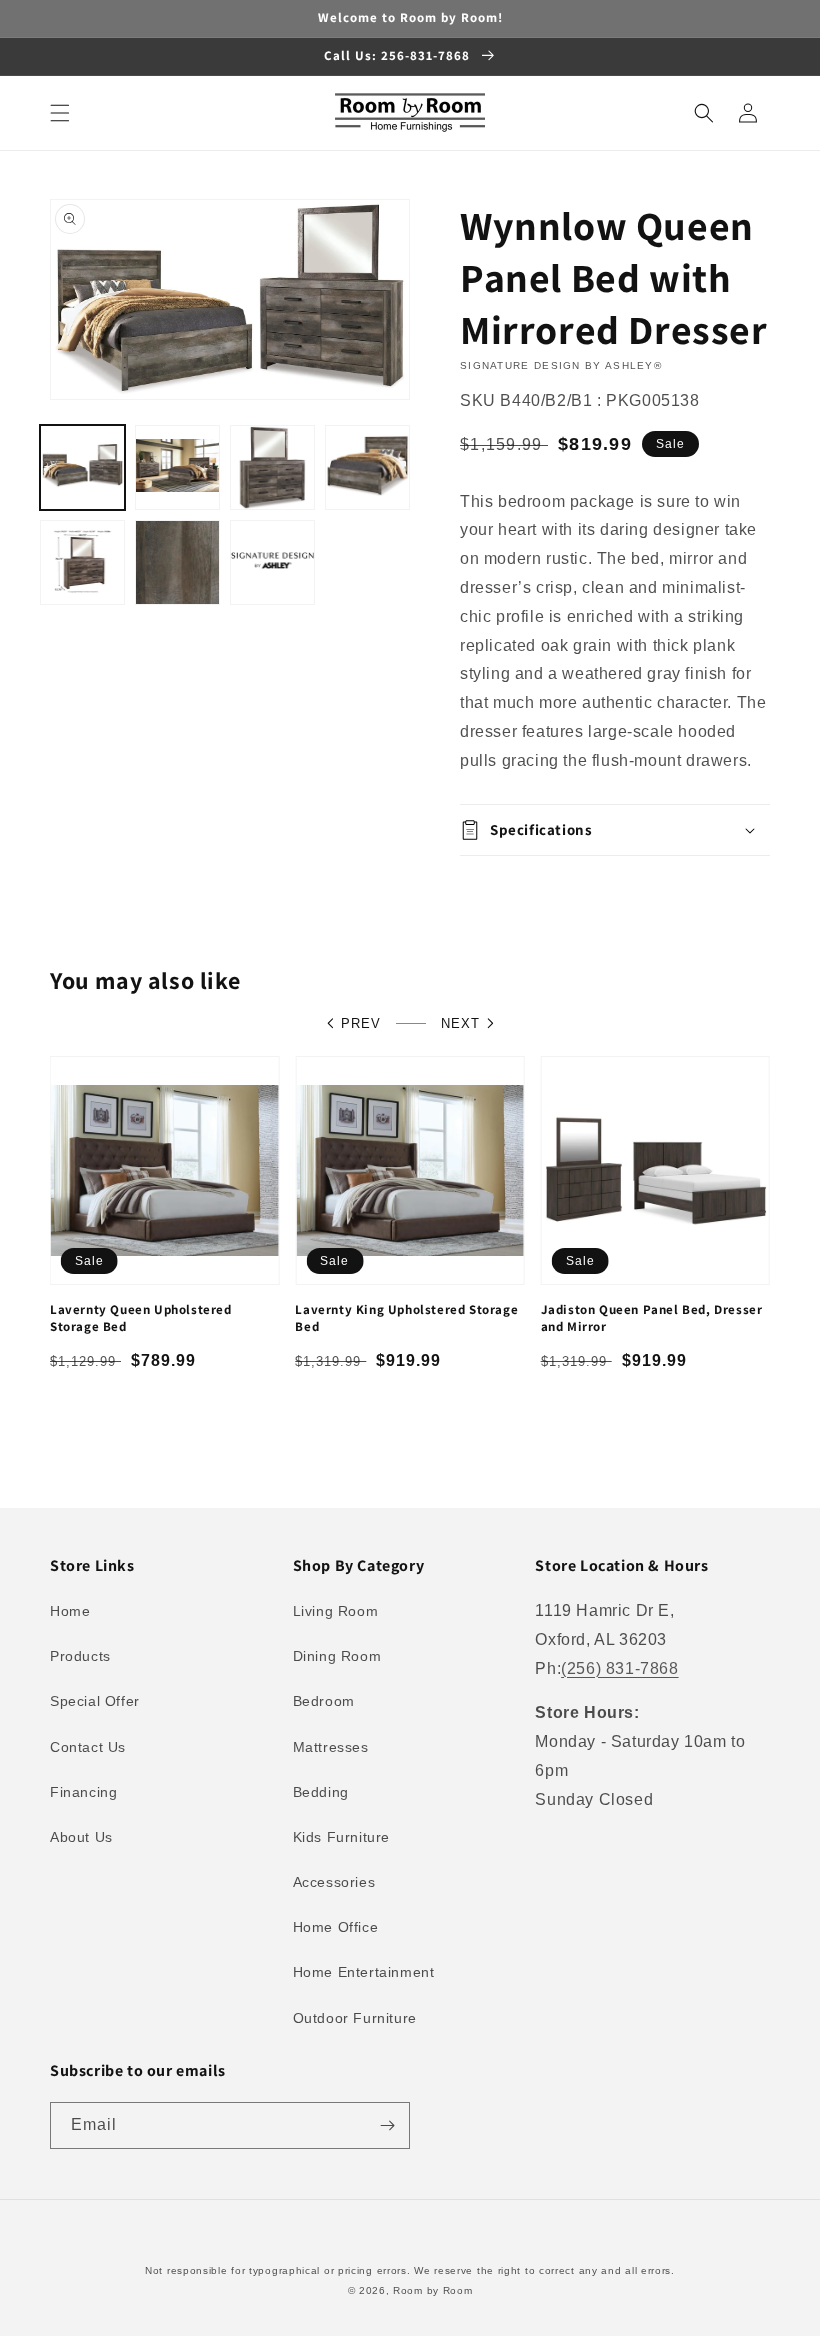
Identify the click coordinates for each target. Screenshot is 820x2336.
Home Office (336, 1927)
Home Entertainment (364, 1972)
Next (460, 1023)
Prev (361, 1023)
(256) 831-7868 (619, 1668)
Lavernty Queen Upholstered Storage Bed (141, 1318)
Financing (83, 1792)
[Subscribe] (387, 2125)
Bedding (321, 1792)
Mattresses (331, 1747)
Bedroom (324, 1701)
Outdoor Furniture (355, 2018)
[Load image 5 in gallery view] (82, 562)
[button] (60, 113)
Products (80, 1656)
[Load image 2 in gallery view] (177, 467)
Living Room (336, 1611)
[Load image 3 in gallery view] (272, 467)
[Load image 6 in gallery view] (177, 562)
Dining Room (337, 1656)
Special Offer (95, 1701)
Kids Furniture (341, 1837)
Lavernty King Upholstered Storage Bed (406, 1318)
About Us (81, 1837)
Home (70, 1611)
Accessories (334, 1882)
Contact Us (88, 1747)
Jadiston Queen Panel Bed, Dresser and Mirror (652, 1318)
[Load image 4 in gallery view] (367, 467)
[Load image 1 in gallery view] (82, 467)
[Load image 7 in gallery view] (272, 562)
